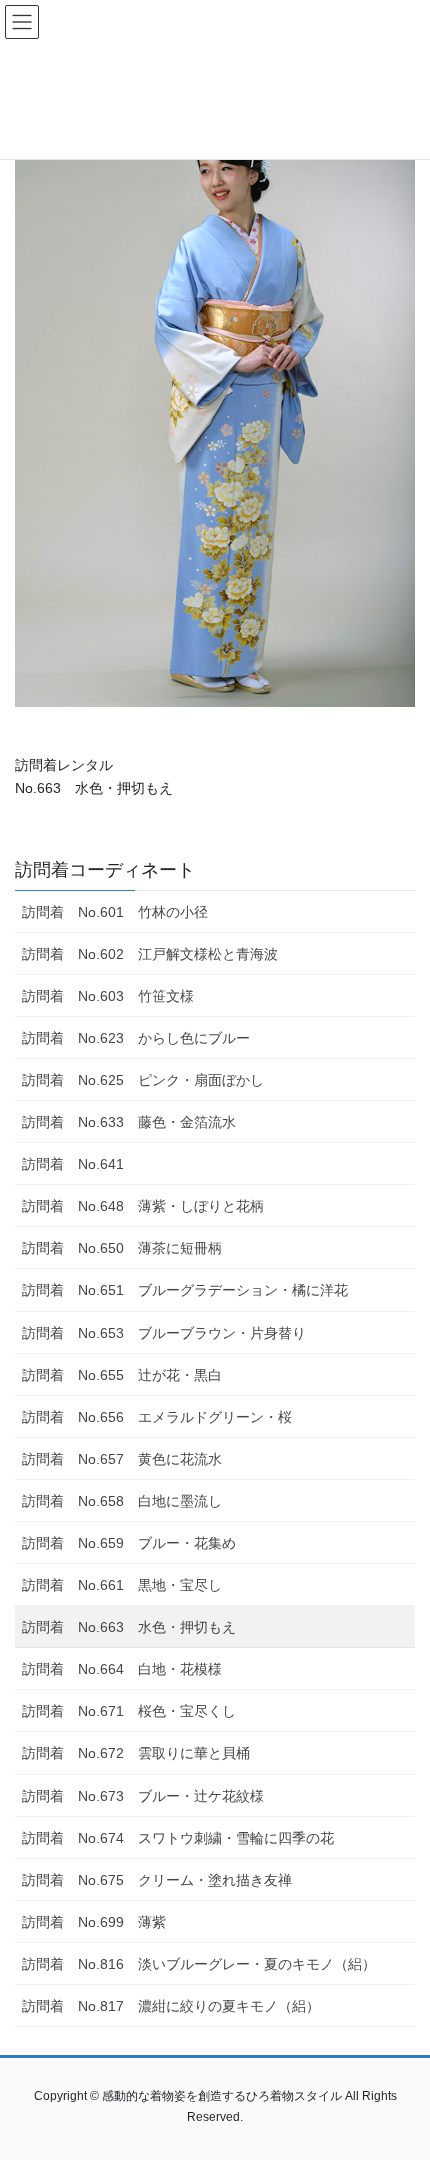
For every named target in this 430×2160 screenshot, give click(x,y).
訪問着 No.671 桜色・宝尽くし (129, 1711)
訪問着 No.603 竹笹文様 (108, 996)
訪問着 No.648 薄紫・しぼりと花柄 (143, 1206)
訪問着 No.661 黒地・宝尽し (122, 1585)
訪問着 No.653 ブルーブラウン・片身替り (164, 1333)
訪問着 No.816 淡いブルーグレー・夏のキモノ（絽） (199, 1964)
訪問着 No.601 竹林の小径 (115, 912)
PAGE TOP (399, 2077)
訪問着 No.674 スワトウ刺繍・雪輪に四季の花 (178, 1838)
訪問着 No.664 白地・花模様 (122, 1669)
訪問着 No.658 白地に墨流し (122, 1501)
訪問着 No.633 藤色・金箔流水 (129, 1122)
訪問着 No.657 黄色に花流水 (122, 1459)
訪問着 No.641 (73, 1164)
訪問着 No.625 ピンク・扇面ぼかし (143, 1080)
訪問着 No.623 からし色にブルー (136, 1038)
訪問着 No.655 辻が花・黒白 (122, 1375)
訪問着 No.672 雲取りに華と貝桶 (136, 1753)
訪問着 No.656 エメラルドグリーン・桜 (157, 1417)
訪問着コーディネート (105, 870)
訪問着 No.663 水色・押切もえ (129, 1627)
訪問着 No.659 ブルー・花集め (129, 1543)
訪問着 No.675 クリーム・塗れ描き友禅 (157, 1880)
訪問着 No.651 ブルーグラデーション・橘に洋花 (185, 1290)
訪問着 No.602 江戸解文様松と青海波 (150, 954)
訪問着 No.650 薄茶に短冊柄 (122, 1248)
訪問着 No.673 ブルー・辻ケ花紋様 (143, 1796)
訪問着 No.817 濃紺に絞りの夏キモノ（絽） (171, 2006)
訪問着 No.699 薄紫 (94, 1922)
